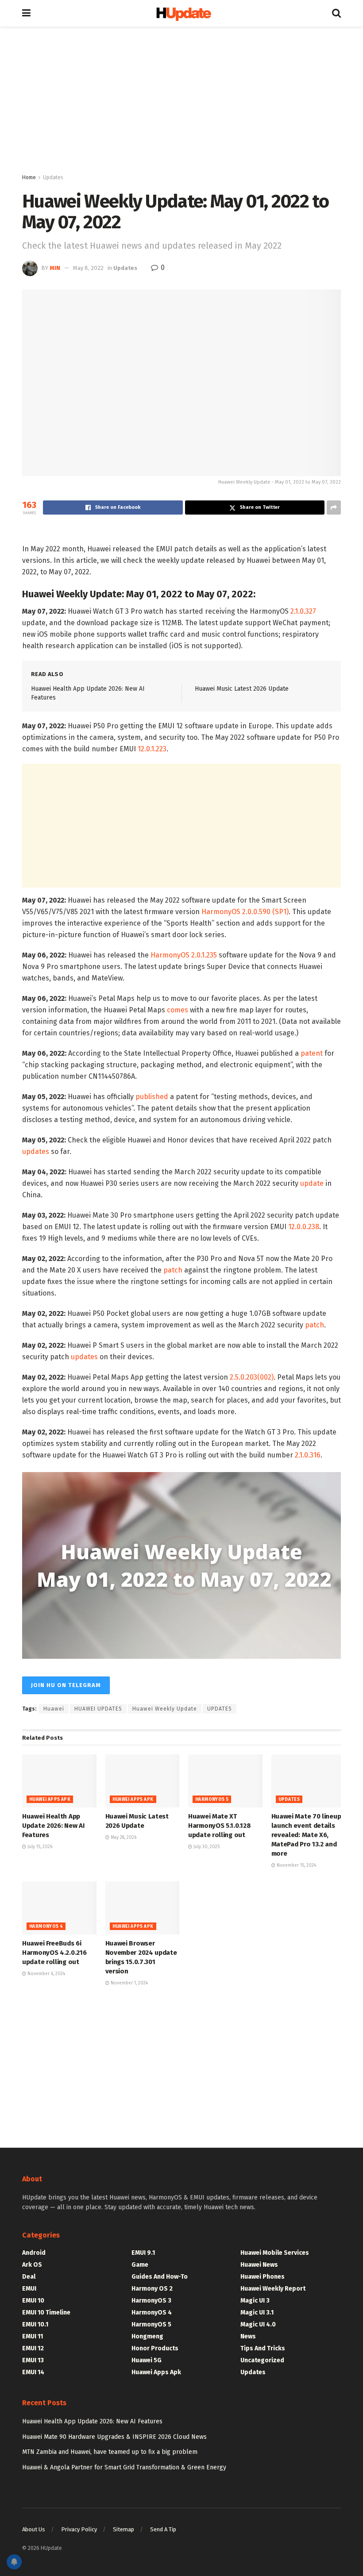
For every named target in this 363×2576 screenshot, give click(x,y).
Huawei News (259, 2265)
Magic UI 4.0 (258, 2324)
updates (36, 1152)
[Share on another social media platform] (334, 508)
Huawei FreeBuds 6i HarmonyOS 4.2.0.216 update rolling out (54, 1953)
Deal (29, 2277)
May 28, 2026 (123, 1838)
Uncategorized (262, 2360)
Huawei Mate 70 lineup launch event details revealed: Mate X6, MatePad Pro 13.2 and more (306, 1835)
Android (34, 2253)
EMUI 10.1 (35, 2324)
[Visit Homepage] (181, 13)
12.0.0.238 (304, 1227)
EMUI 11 (33, 2336)
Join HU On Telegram (66, 1685)
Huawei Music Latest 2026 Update (242, 689)
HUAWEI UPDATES (98, 1709)
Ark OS (32, 2265)
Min (55, 268)
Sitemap (124, 2529)
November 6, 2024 (46, 1974)
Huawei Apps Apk (50, 1799)
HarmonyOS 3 (151, 2301)
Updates (53, 177)
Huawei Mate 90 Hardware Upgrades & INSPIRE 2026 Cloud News (114, 2437)
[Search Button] (336, 13)
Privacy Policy (79, 2529)
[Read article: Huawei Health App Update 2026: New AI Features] (59, 1781)
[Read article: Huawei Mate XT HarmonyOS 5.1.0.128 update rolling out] (225, 1781)
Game (140, 2265)
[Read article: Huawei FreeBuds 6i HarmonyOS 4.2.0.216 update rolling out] (59, 1908)
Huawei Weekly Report (273, 2289)
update (312, 1183)
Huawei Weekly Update (165, 1709)
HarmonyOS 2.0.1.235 (184, 955)
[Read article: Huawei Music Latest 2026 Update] (143, 1781)
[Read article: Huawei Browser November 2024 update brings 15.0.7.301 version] (143, 1908)
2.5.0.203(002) (252, 1377)
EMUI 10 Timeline (46, 2313)
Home (29, 177)
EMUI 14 (33, 2372)
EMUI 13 (33, 2360)
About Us (34, 2529)
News (248, 2336)
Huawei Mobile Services (275, 2253)
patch (173, 1270)
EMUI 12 (33, 2348)
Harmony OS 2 (152, 2289)
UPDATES (220, 1709)
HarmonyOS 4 (46, 1926)
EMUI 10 (33, 2301)
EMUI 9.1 (143, 2253)
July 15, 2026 (39, 1847)
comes (178, 1010)
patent (312, 1053)
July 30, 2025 (206, 1847)
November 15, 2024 (296, 1865)
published (152, 1097)
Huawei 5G (147, 2360)
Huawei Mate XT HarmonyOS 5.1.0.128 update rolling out (219, 1826)
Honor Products (155, 2348)
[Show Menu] (26, 13)
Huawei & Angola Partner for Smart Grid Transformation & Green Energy (124, 2467)
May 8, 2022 (88, 268)
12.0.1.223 (152, 749)
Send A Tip (163, 2529)
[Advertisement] (181, 102)
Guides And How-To (160, 2277)
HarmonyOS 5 (212, 1799)
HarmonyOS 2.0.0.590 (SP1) (245, 912)
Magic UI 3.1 (257, 2313)
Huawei (54, 1709)
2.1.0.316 (308, 1455)
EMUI (29, 2289)
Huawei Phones (263, 2277)
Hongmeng (147, 2336)
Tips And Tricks (263, 2348)
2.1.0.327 (303, 611)
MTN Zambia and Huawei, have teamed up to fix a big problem (110, 2452)
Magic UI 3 (255, 2301)
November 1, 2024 (129, 1983)
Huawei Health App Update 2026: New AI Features (53, 1826)
